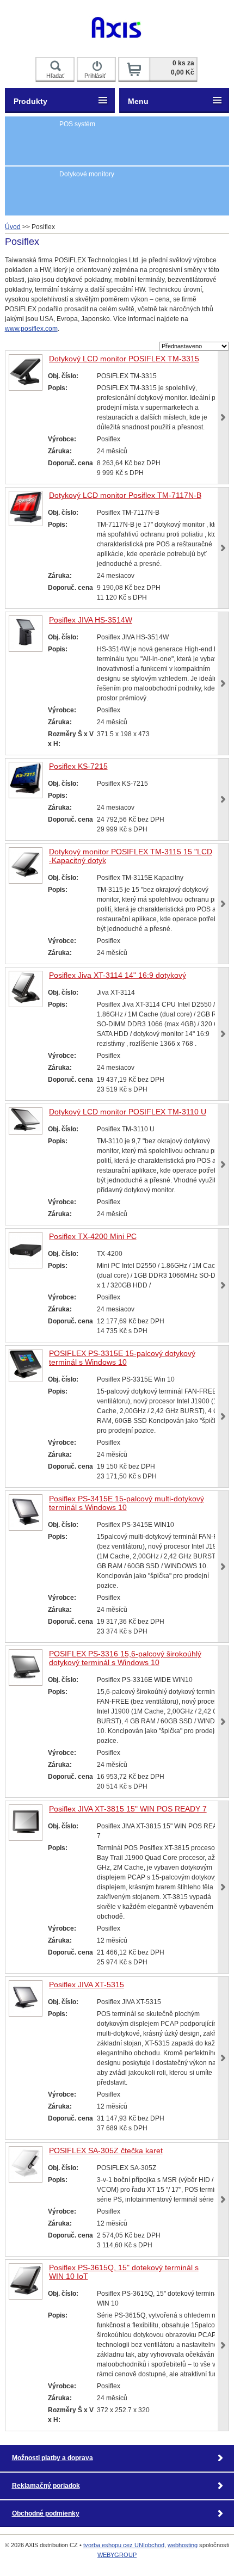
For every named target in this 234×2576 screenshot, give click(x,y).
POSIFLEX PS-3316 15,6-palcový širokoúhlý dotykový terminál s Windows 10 (125, 1658)
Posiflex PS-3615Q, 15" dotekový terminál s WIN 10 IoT (124, 2272)
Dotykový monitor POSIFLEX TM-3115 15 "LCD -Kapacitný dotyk (131, 856)
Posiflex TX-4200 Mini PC (93, 1236)
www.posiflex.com (31, 329)
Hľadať (55, 76)
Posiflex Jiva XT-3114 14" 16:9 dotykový (118, 975)
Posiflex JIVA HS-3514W (91, 620)
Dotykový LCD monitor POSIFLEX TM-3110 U (128, 1112)
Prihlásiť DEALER (97, 77)
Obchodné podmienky (46, 2513)
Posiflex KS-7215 (78, 766)
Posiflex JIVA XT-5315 (87, 1985)
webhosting (183, 2545)
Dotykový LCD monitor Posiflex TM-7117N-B (125, 495)
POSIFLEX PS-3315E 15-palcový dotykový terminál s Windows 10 (122, 1358)
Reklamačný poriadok (46, 2486)
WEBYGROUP (117, 2555)
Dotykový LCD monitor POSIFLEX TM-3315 (124, 359)
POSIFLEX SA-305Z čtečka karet (106, 2150)
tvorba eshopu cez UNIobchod (124, 2545)
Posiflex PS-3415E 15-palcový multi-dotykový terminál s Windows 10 (127, 1503)
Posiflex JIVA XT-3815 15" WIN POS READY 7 (128, 1809)
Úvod (13, 227)
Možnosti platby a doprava (53, 2458)
